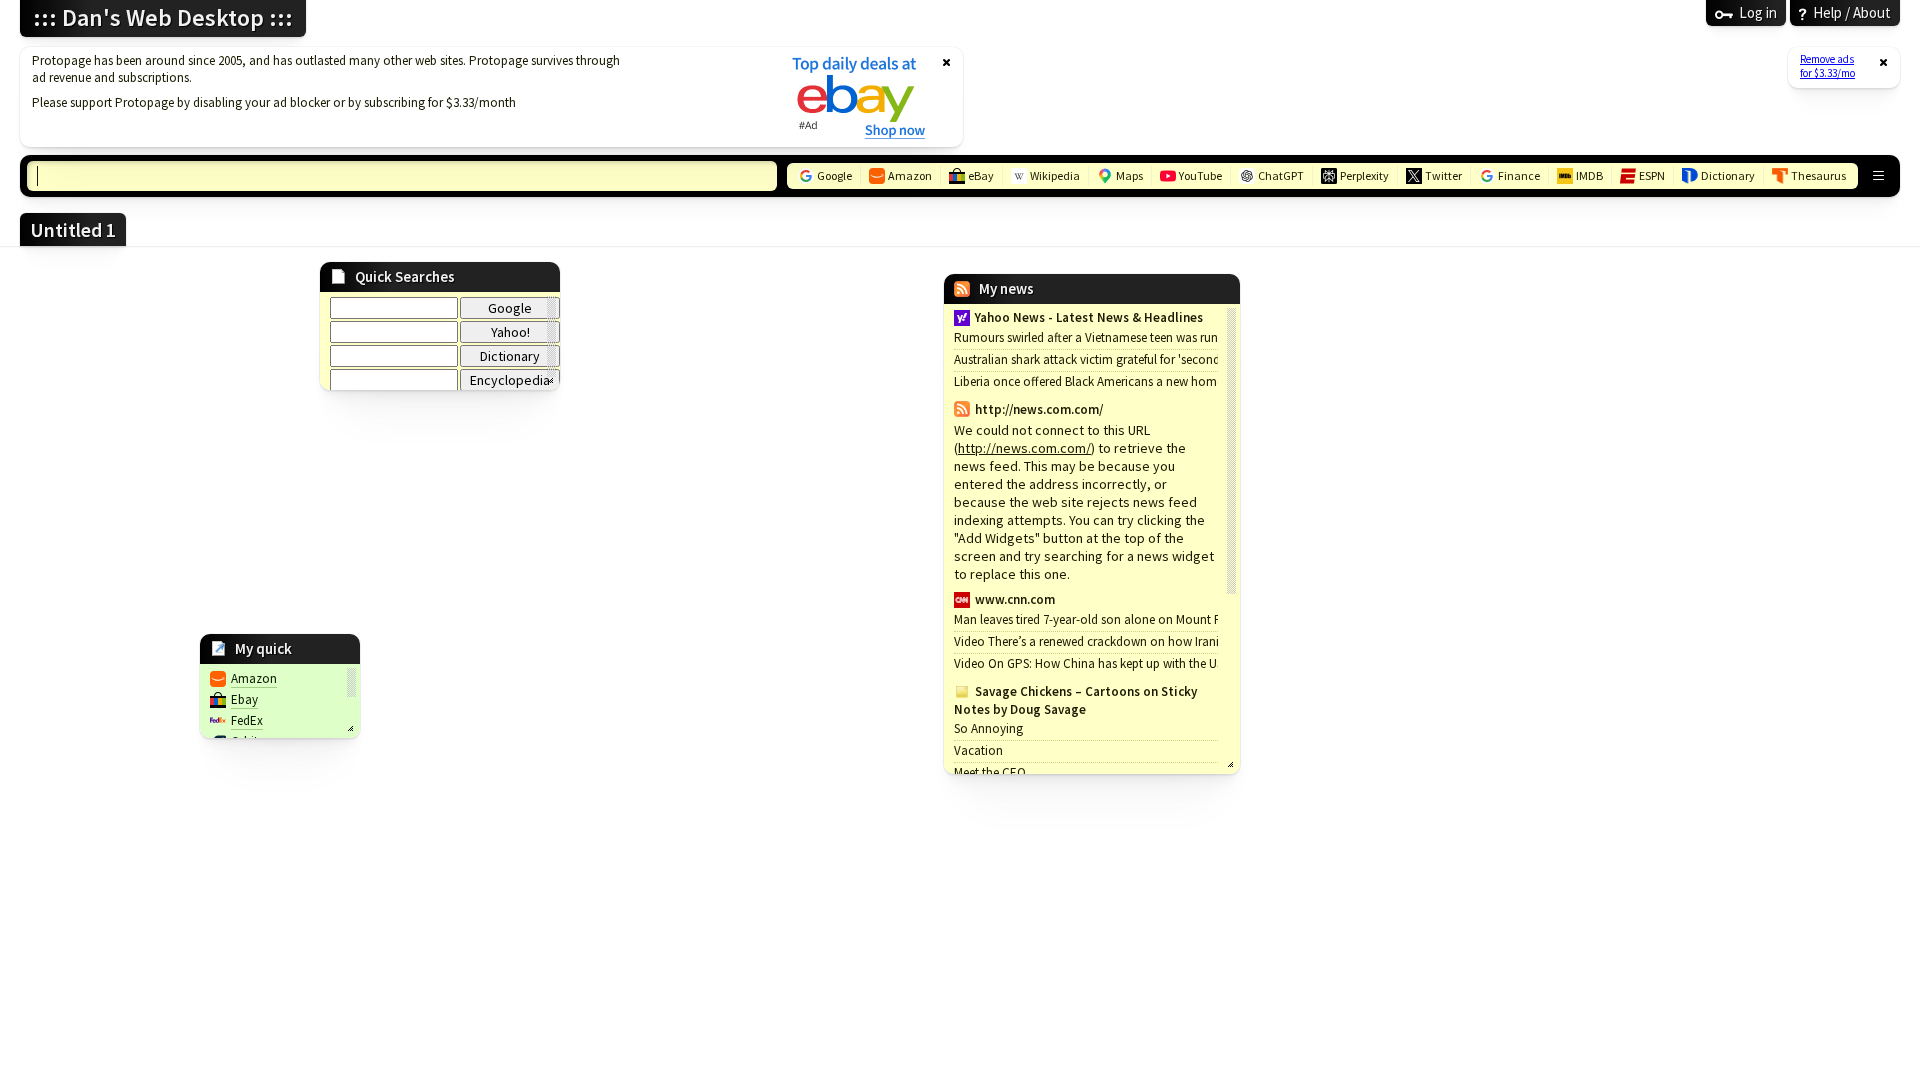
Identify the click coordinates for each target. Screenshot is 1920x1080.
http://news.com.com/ (1024, 448)
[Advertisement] (393, 97)
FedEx (247, 720)
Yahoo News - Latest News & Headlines (1089, 317)
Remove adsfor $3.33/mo (1827, 66)
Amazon (254, 678)
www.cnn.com (1015, 599)
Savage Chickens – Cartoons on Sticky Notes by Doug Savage (1075, 700)
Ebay (244, 699)
